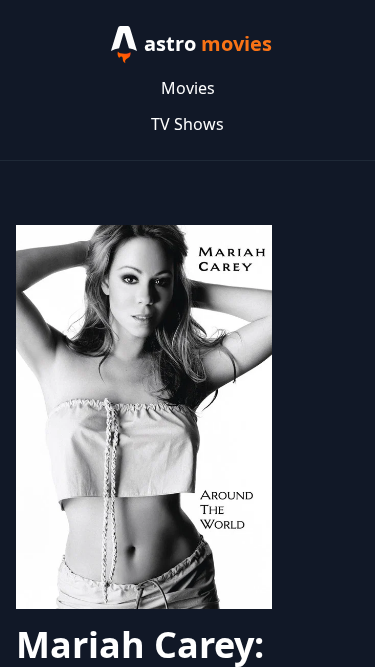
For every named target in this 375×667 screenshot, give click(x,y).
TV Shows (187, 124)
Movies (188, 88)
